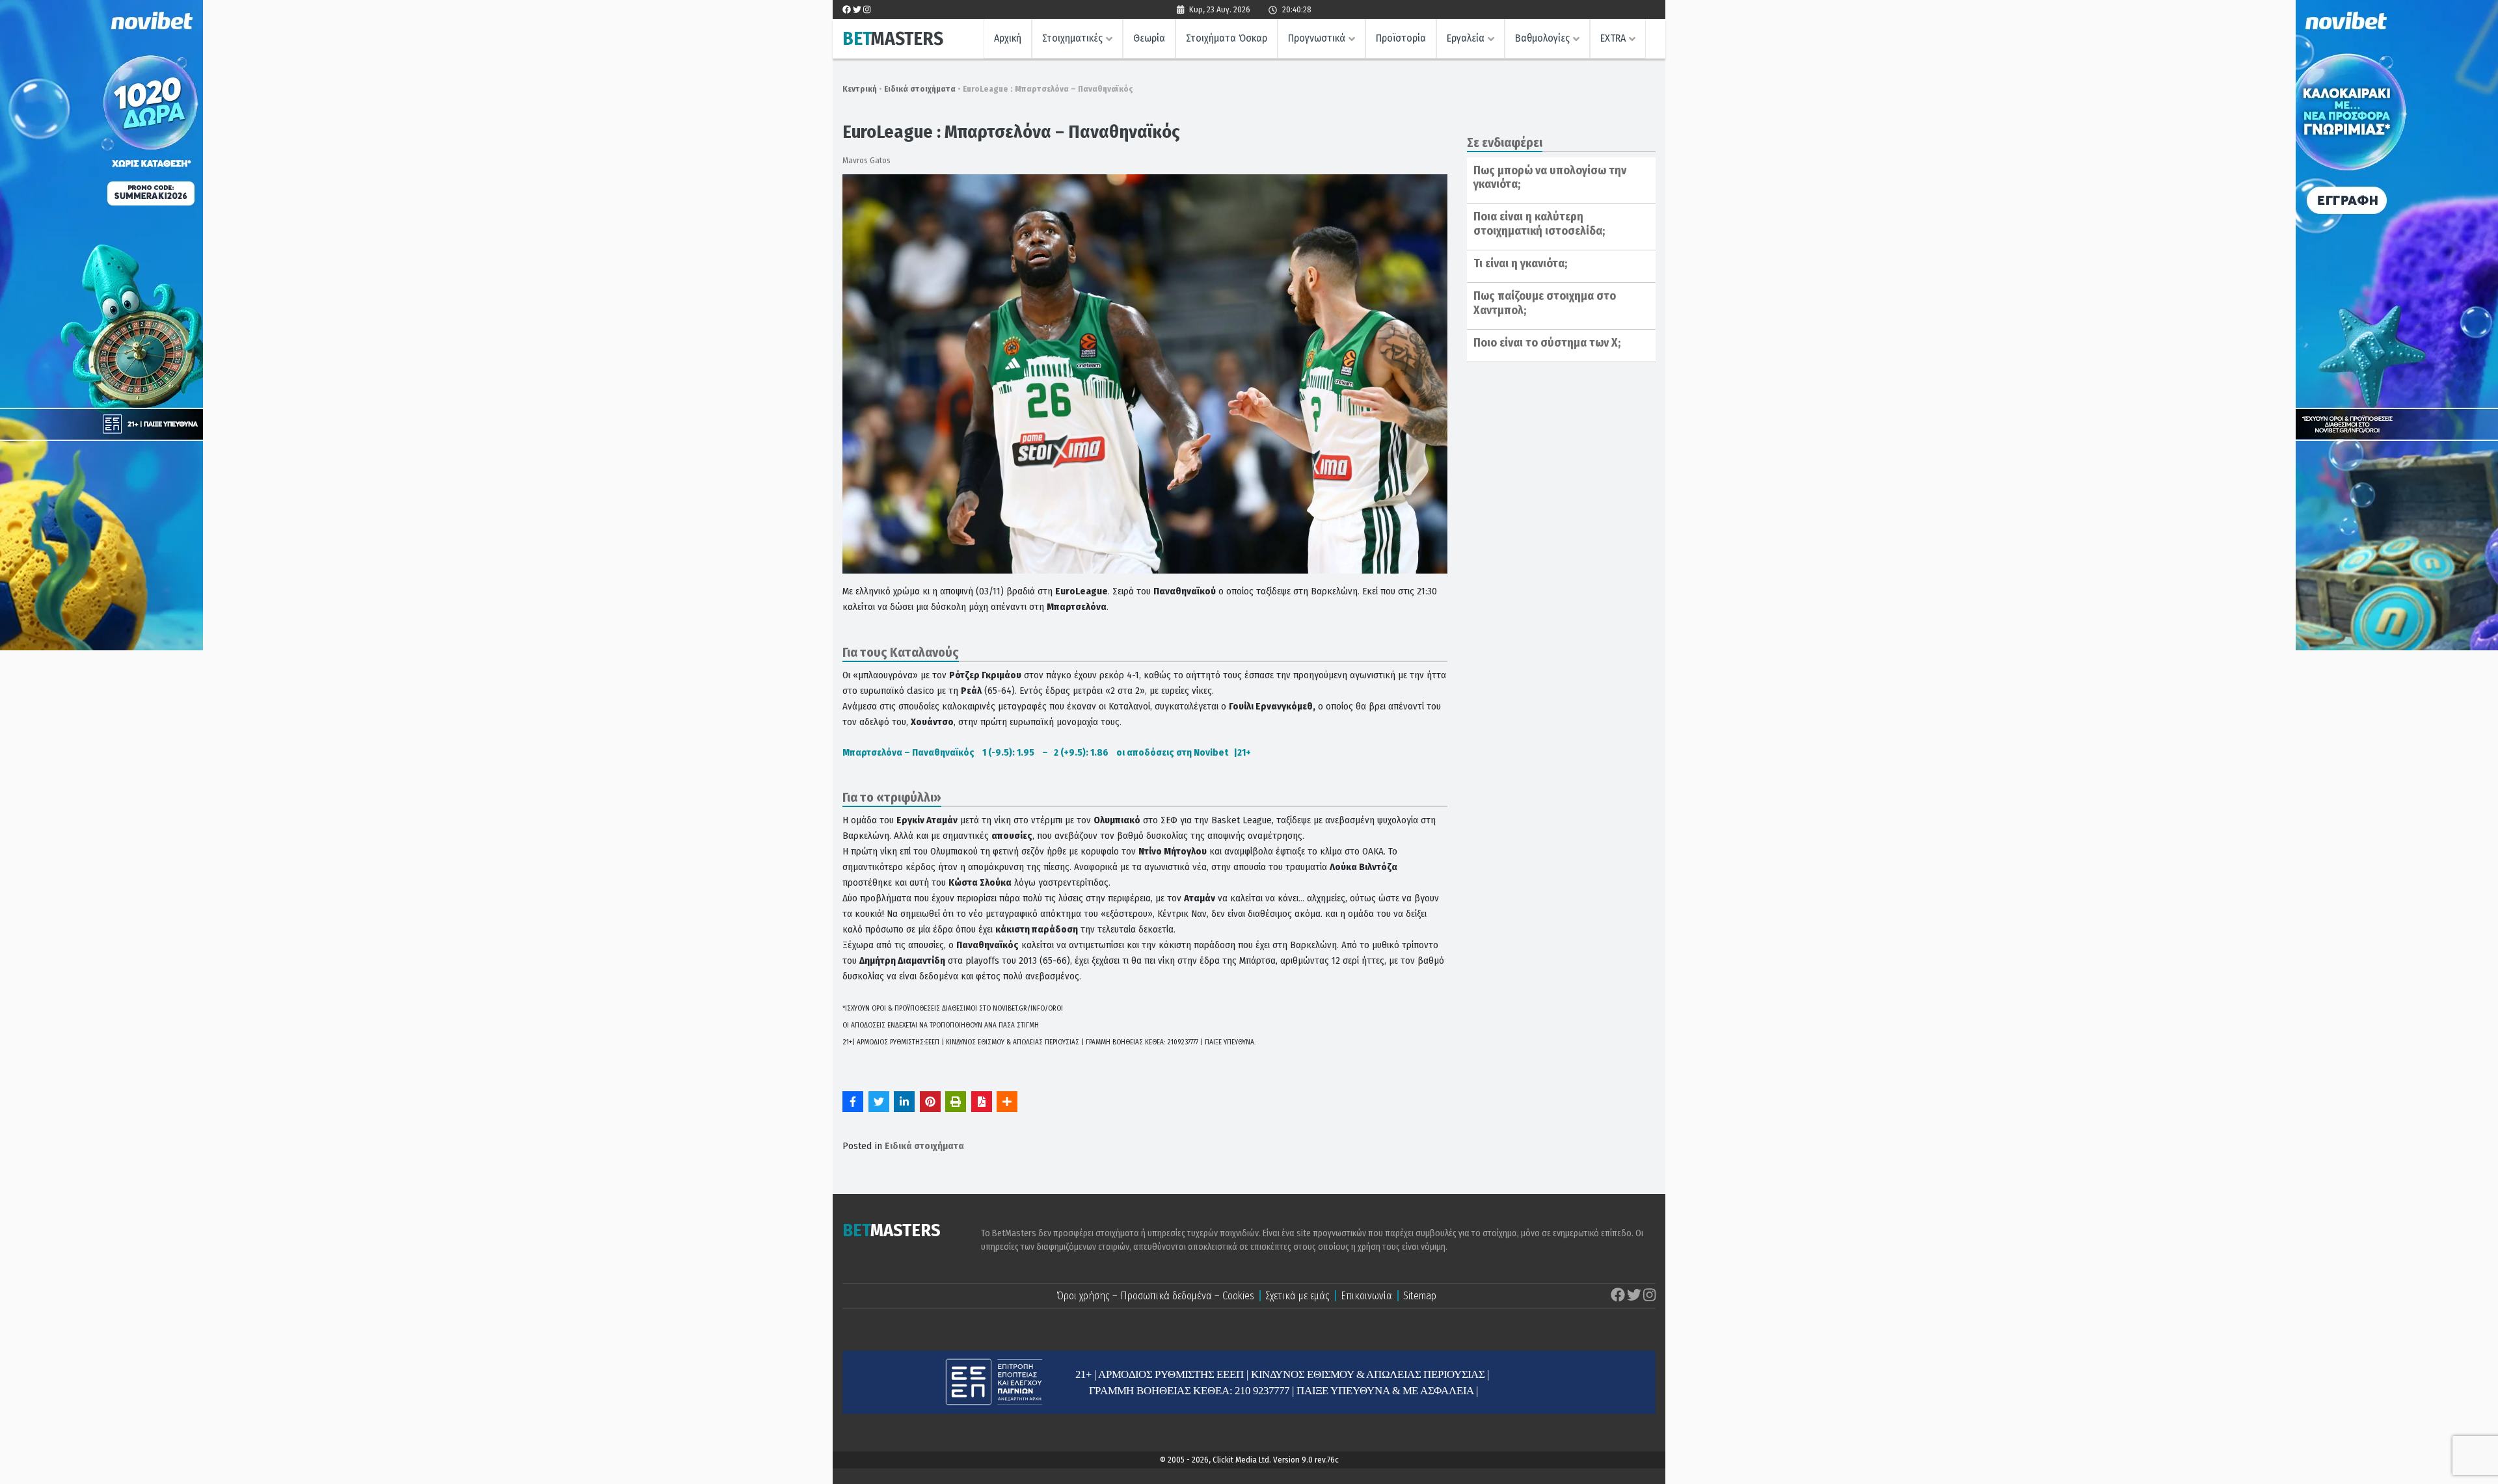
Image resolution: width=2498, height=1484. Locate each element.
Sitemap (1420, 1296)
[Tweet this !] (879, 1102)
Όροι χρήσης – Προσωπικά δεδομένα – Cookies (1155, 1296)
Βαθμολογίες (1542, 38)
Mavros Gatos (866, 160)
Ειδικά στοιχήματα (920, 89)
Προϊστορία (1401, 38)
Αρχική (1008, 38)
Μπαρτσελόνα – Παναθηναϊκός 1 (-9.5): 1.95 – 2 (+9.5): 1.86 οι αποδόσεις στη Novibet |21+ (1047, 752)
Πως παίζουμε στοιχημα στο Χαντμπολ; (1545, 303)
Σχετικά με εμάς (1297, 1296)
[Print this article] (956, 1102)
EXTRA (1613, 38)
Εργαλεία (1466, 38)
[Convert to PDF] (982, 1102)
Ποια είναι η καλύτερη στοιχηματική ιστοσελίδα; (1539, 224)
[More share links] (1007, 1102)
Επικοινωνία (1366, 1296)
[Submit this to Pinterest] (930, 1102)
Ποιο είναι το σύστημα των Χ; (1547, 343)
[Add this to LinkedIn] (904, 1102)
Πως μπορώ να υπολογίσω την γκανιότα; (1550, 178)
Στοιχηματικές (1072, 38)
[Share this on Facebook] (853, 1102)
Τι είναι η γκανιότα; (1520, 263)
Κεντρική (860, 89)
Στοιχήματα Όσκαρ (1227, 38)
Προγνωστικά (1317, 38)
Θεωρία (1149, 38)
